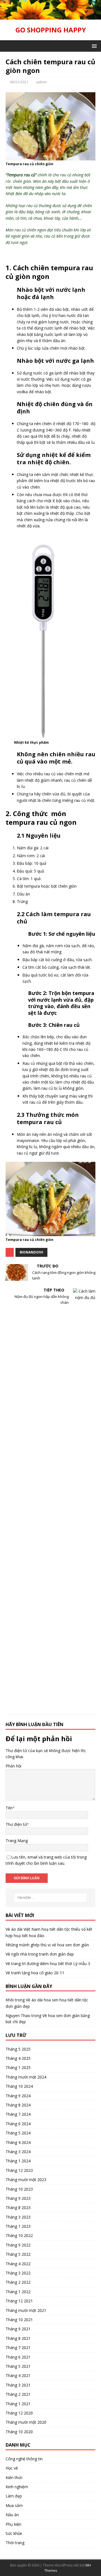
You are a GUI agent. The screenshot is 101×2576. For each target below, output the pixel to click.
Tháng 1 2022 (18, 2292)
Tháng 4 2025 (18, 2058)
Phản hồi (13, 1766)
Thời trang (15, 2543)
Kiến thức (14, 2477)
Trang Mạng (17, 1841)
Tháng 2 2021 (18, 2394)
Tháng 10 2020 (19, 2432)
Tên (9, 1808)
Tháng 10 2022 (19, 2235)
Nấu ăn (12, 2515)
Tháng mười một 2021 (26, 2310)
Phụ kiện (13, 2524)
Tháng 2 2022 (18, 2282)
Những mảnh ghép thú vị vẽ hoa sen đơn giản (47, 1945)
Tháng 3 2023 (18, 2217)
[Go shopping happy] (50, 16)
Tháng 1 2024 (18, 2161)
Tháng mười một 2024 (26, 2077)
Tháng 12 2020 (19, 2413)
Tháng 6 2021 (18, 2357)
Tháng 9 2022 (18, 2245)
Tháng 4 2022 (18, 2264)
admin (42, 82)
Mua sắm (14, 2505)
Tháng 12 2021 (19, 2301)
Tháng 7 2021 (18, 2348)
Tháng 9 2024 (18, 2096)
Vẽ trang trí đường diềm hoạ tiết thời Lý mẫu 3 (48, 1964)
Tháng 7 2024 (18, 2114)
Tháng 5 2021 (18, 2366)
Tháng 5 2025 (18, 2049)
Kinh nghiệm (17, 2487)
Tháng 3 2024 (18, 2152)
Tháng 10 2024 (19, 2086)
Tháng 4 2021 (18, 2375)
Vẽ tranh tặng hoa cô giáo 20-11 (35, 1973)
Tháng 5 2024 (18, 2133)
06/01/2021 (19, 82)
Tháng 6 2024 (18, 2124)
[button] (93, 46)
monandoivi (31, 1252)
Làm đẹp (14, 2496)
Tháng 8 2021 (18, 2338)
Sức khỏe (14, 2533)
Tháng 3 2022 (18, 2273)
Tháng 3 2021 (18, 2385)
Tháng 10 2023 (19, 2189)
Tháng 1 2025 (18, 2067)
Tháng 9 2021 (18, 2329)
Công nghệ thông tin (24, 2459)
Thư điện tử (16, 1824)
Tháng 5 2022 (18, 2254)
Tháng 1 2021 (18, 2404)
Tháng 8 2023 (18, 2208)
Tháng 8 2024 (18, 2105)
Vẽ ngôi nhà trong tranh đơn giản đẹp (40, 1954)
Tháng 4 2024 (18, 2142)
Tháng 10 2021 (19, 2320)
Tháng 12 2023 (19, 2170)
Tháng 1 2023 (18, 2226)
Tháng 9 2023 (18, 2198)
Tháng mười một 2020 (26, 2422)
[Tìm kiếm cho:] (50, 1898)
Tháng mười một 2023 (26, 2180)
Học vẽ (12, 2468)
